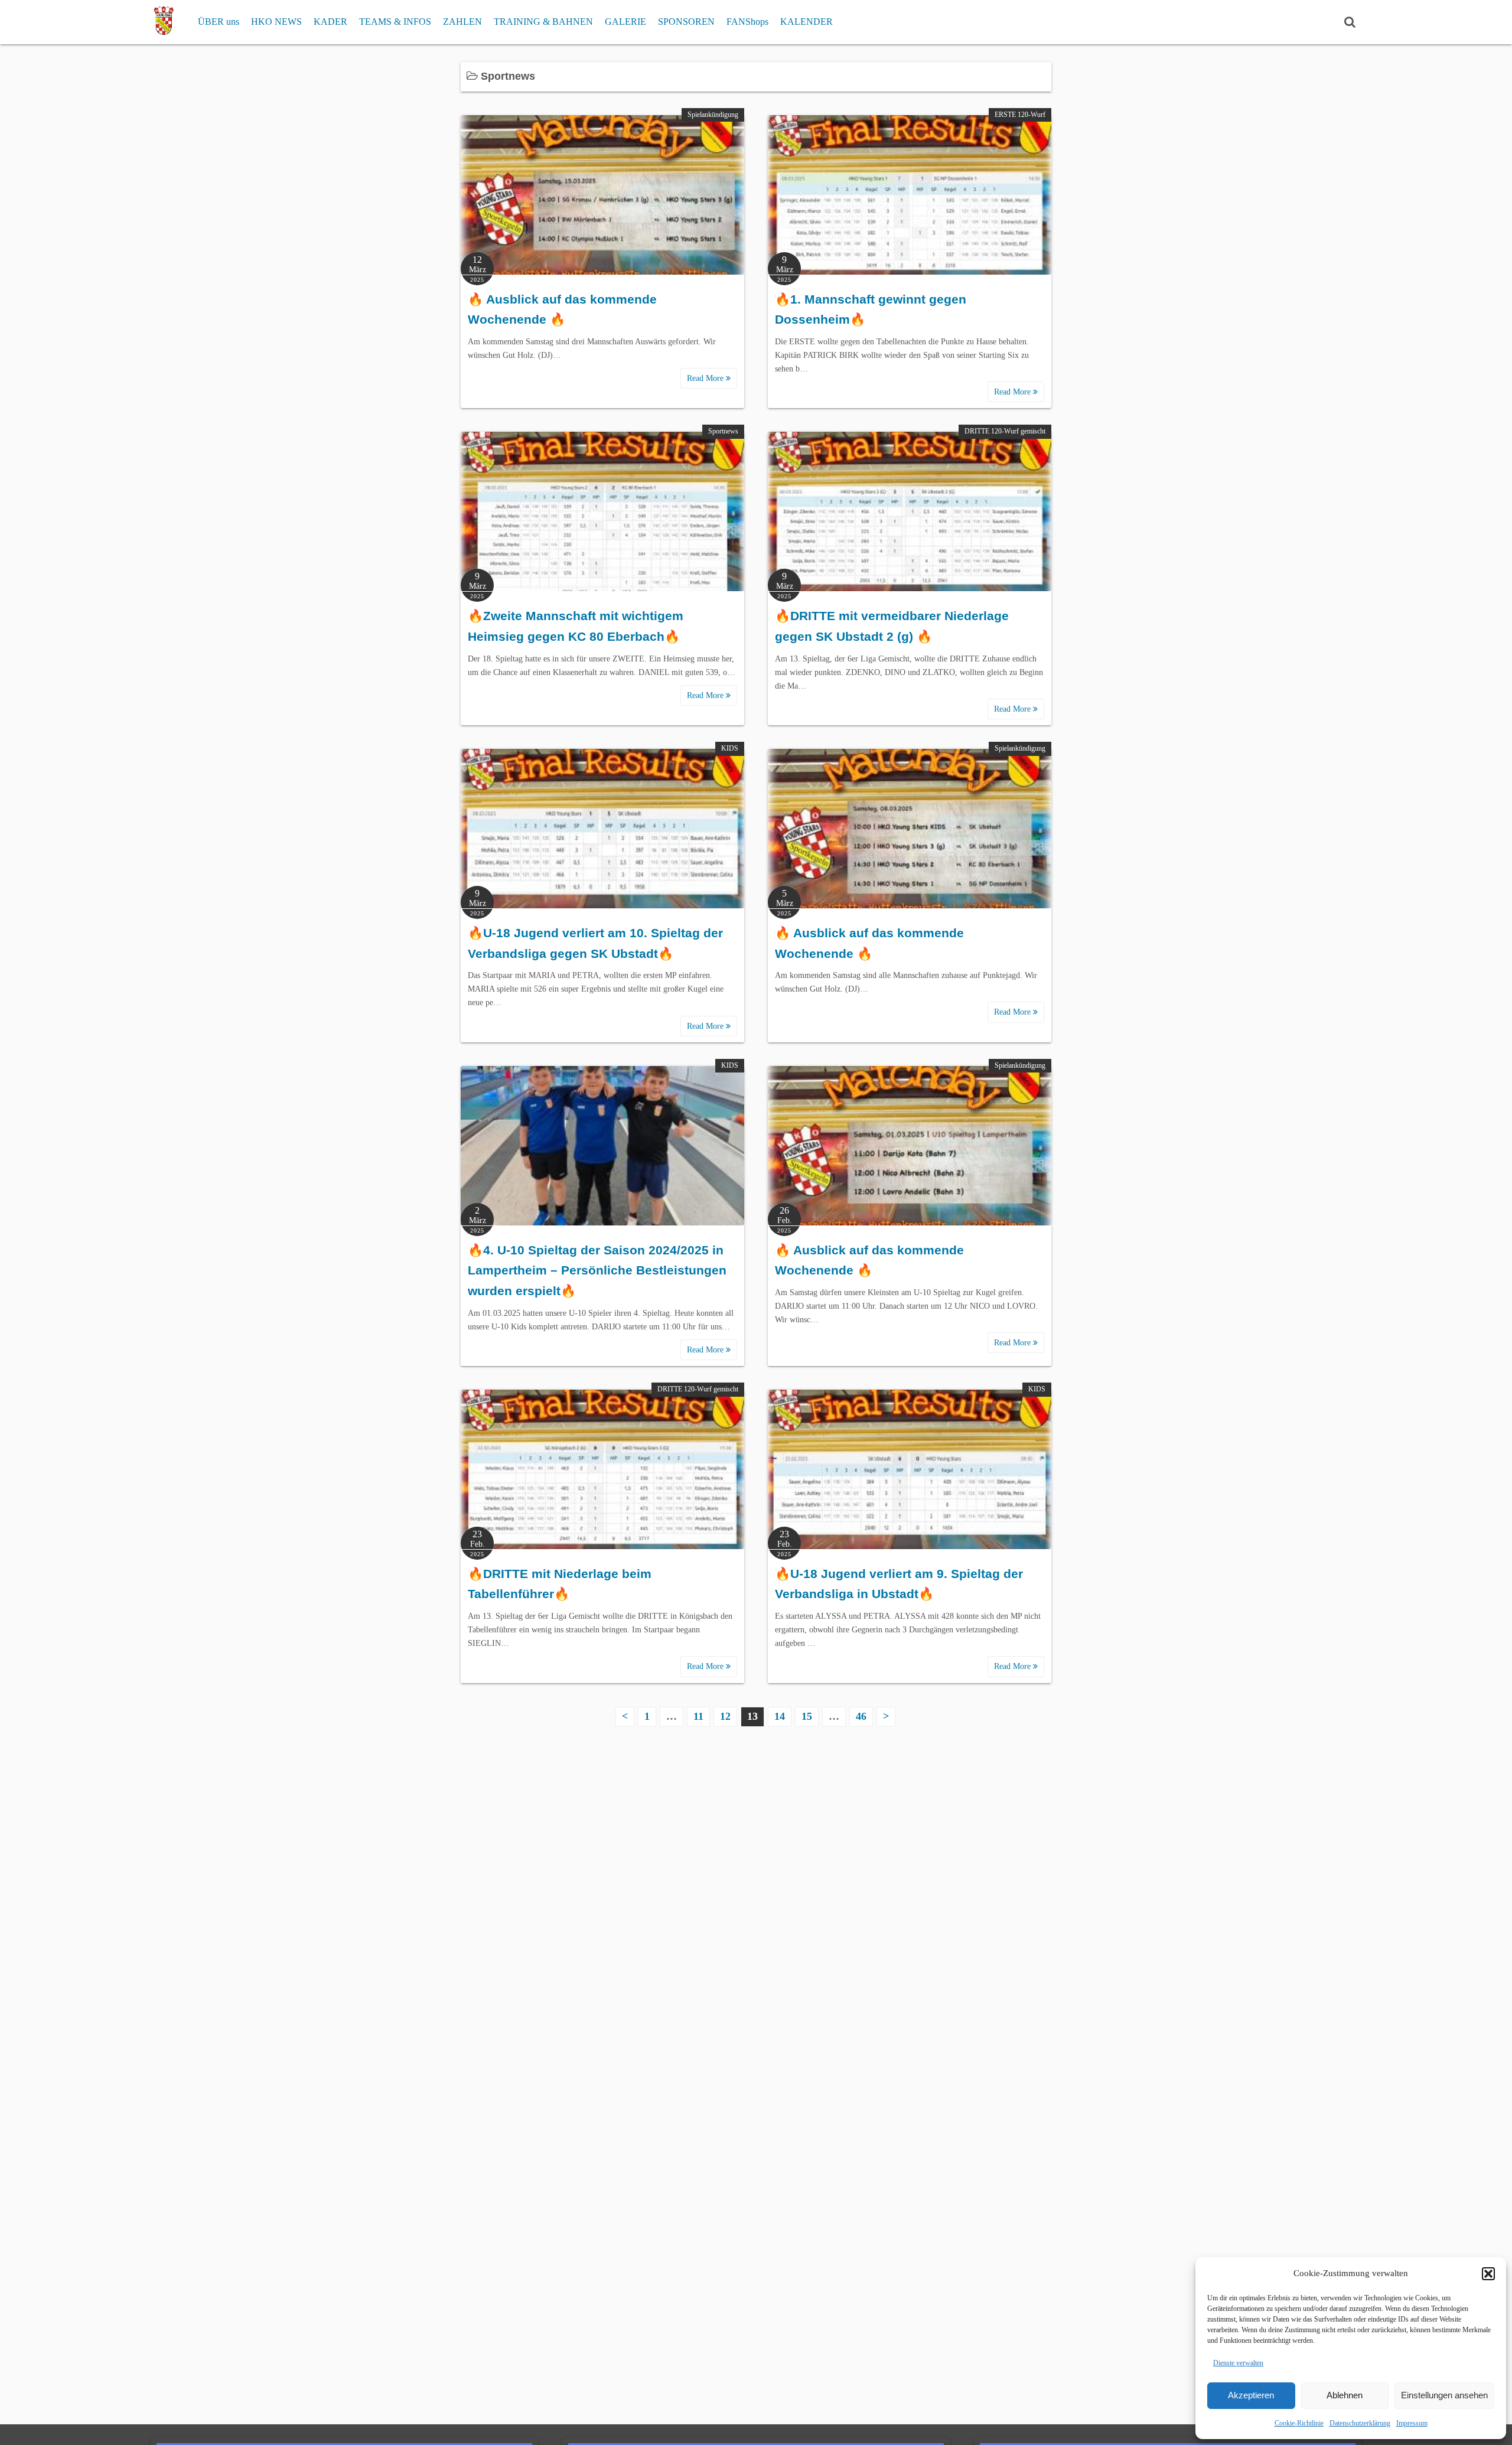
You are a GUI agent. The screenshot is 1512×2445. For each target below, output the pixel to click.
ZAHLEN (462, 22)
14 (780, 1716)
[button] (1488, 2274)
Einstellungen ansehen (1444, 2395)
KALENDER (806, 22)
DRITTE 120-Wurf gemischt (1005, 431)
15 (807, 1716)
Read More (706, 378)
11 (698, 1716)
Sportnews (723, 431)
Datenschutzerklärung (1360, 2423)
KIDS (730, 748)
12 (725, 1716)
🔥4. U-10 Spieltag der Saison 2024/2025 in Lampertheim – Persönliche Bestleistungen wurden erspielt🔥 (597, 1270)
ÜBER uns (219, 22)
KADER (330, 22)
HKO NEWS (276, 22)
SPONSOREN (686, 22)
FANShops (747, 22)
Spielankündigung (713, 115)
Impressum (1412, 2423)
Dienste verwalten (1238, 2363)
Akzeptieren (1251, 2395)
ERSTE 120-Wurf (1020, 115)
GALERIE (625, 22)
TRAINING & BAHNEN (543, 22)
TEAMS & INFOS (395, 22)
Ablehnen (1345, 2395)
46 (861, 1716)
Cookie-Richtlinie (1299, 2423)
